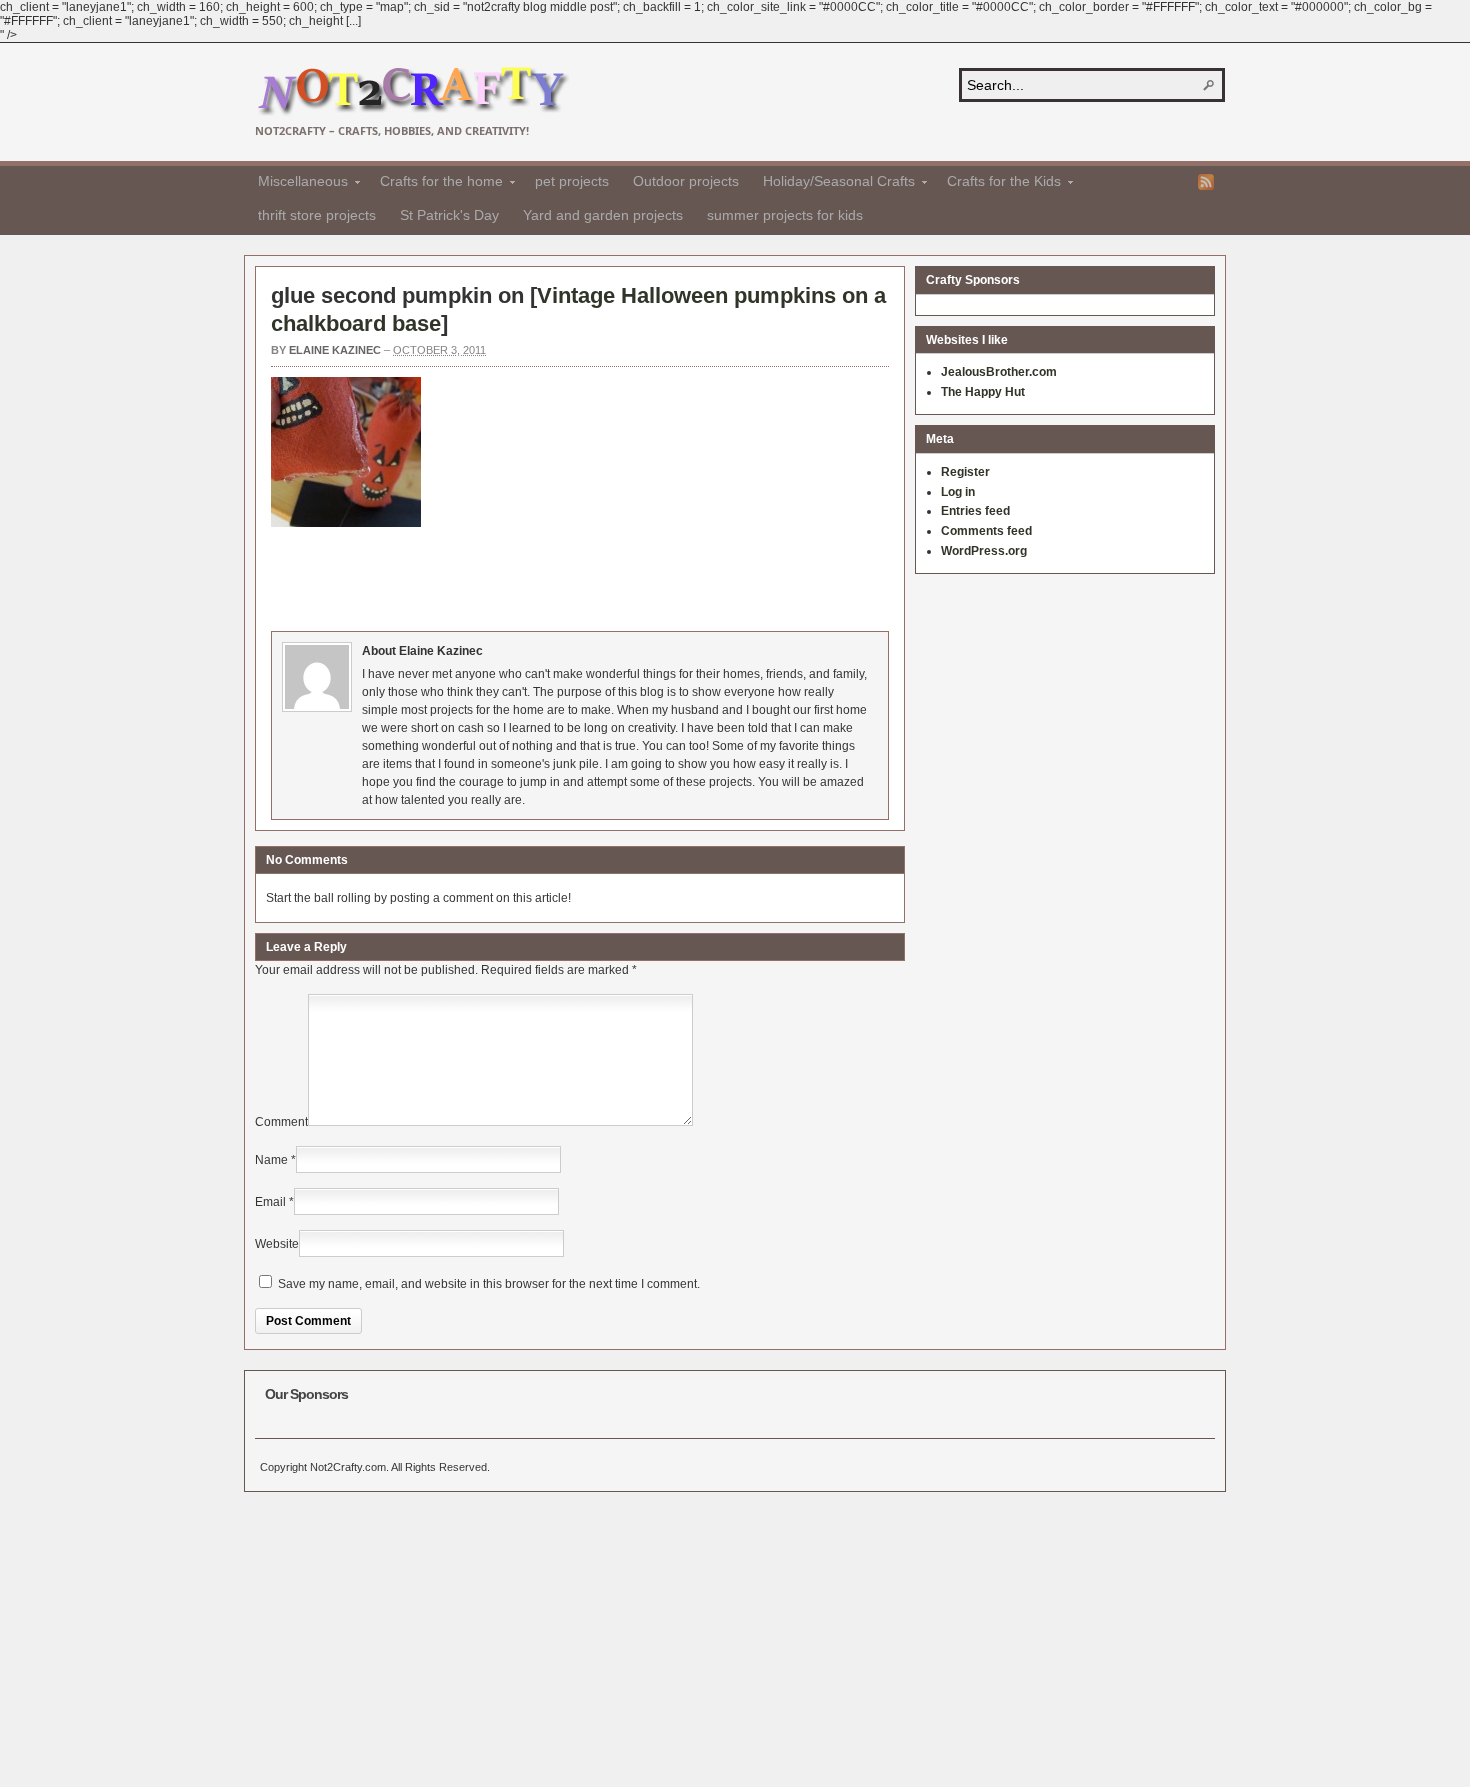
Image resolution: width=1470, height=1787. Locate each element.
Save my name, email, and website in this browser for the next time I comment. (489, 1284)
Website (277, 1244)
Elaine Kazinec (335, 350)
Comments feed (986, 531)
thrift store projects (317, 215)
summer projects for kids (785, 215)
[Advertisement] (635, 576)
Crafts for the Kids (998, 184)
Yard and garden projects (603, 215)
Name (271, 1160)
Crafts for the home (435, 184)
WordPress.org (984, 551)
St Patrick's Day (449, 215)
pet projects (572, 181)
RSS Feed (1206, 182)
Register (965, 472)
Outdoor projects (686, 181)
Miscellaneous (297, 184)
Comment (281, 1122)
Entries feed (975, 511)
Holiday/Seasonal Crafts (833, 184)
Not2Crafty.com (412, 91)
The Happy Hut (983, 392)
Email (270, 1202)
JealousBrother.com (999, 372)
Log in (958, 492)
